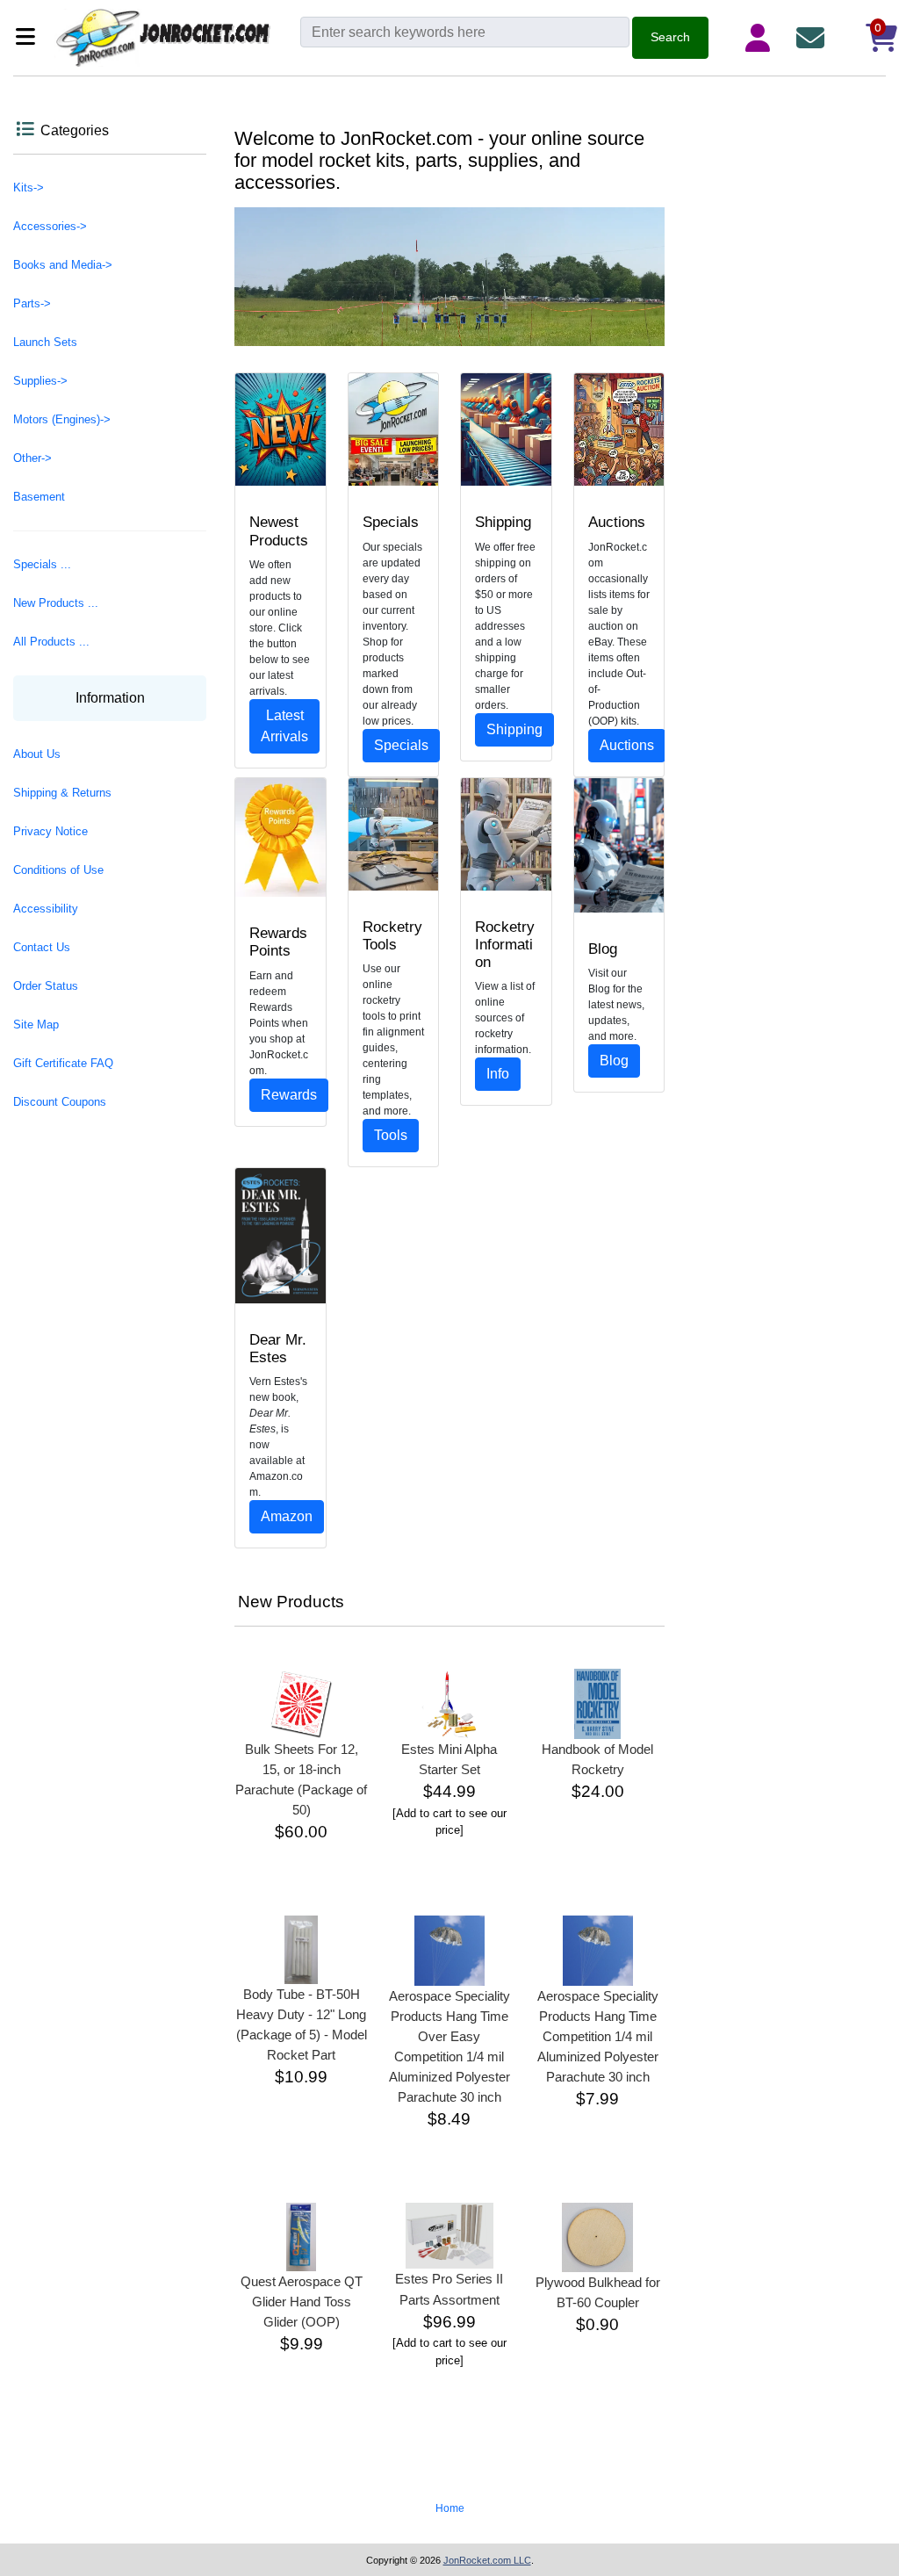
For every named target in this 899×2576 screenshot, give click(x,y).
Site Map (36, 1025)
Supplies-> (40, 381)
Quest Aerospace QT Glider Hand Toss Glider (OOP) (302, 2302)
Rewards (289, 1095)
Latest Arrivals (284, 726)
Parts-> (32, 303)
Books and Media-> (63, 265)
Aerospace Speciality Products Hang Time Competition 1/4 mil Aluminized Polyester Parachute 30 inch (598, 2036)
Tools (391, 1135)
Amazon (287, 1516)
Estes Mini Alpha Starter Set (449, 1759)
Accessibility (46, 909)
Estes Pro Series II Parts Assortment (449, 2289)
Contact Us (42, 947)
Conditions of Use (58, 870)
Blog (614, 1061)
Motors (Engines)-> (62, 419)
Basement (39, 497)
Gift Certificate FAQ (63, 1063)
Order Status (46, 986)
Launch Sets (45, 342)
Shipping (514, 729)
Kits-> (29, 188)
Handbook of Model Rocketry (597, 1759)
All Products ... (51, 642)
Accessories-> (50, 226)
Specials (401, 745)
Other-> (32, 458)
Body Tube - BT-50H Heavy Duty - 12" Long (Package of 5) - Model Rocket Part (302, 2024)
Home (450, 2508)
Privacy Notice (50, 831)
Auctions (627, 745)
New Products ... (56, 603)
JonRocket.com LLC (487, 2560)
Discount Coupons (60, 1102)
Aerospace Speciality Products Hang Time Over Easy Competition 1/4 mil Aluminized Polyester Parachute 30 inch (449, 2046)
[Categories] (30, 38)
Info (498, 1074)
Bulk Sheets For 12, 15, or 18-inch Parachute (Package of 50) (301, 1779)
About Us (37, 754)
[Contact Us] (814, 38)
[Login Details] (761, 38)
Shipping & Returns (62, 793)
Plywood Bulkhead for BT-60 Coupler (598, 2292)
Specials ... (42, 564)
